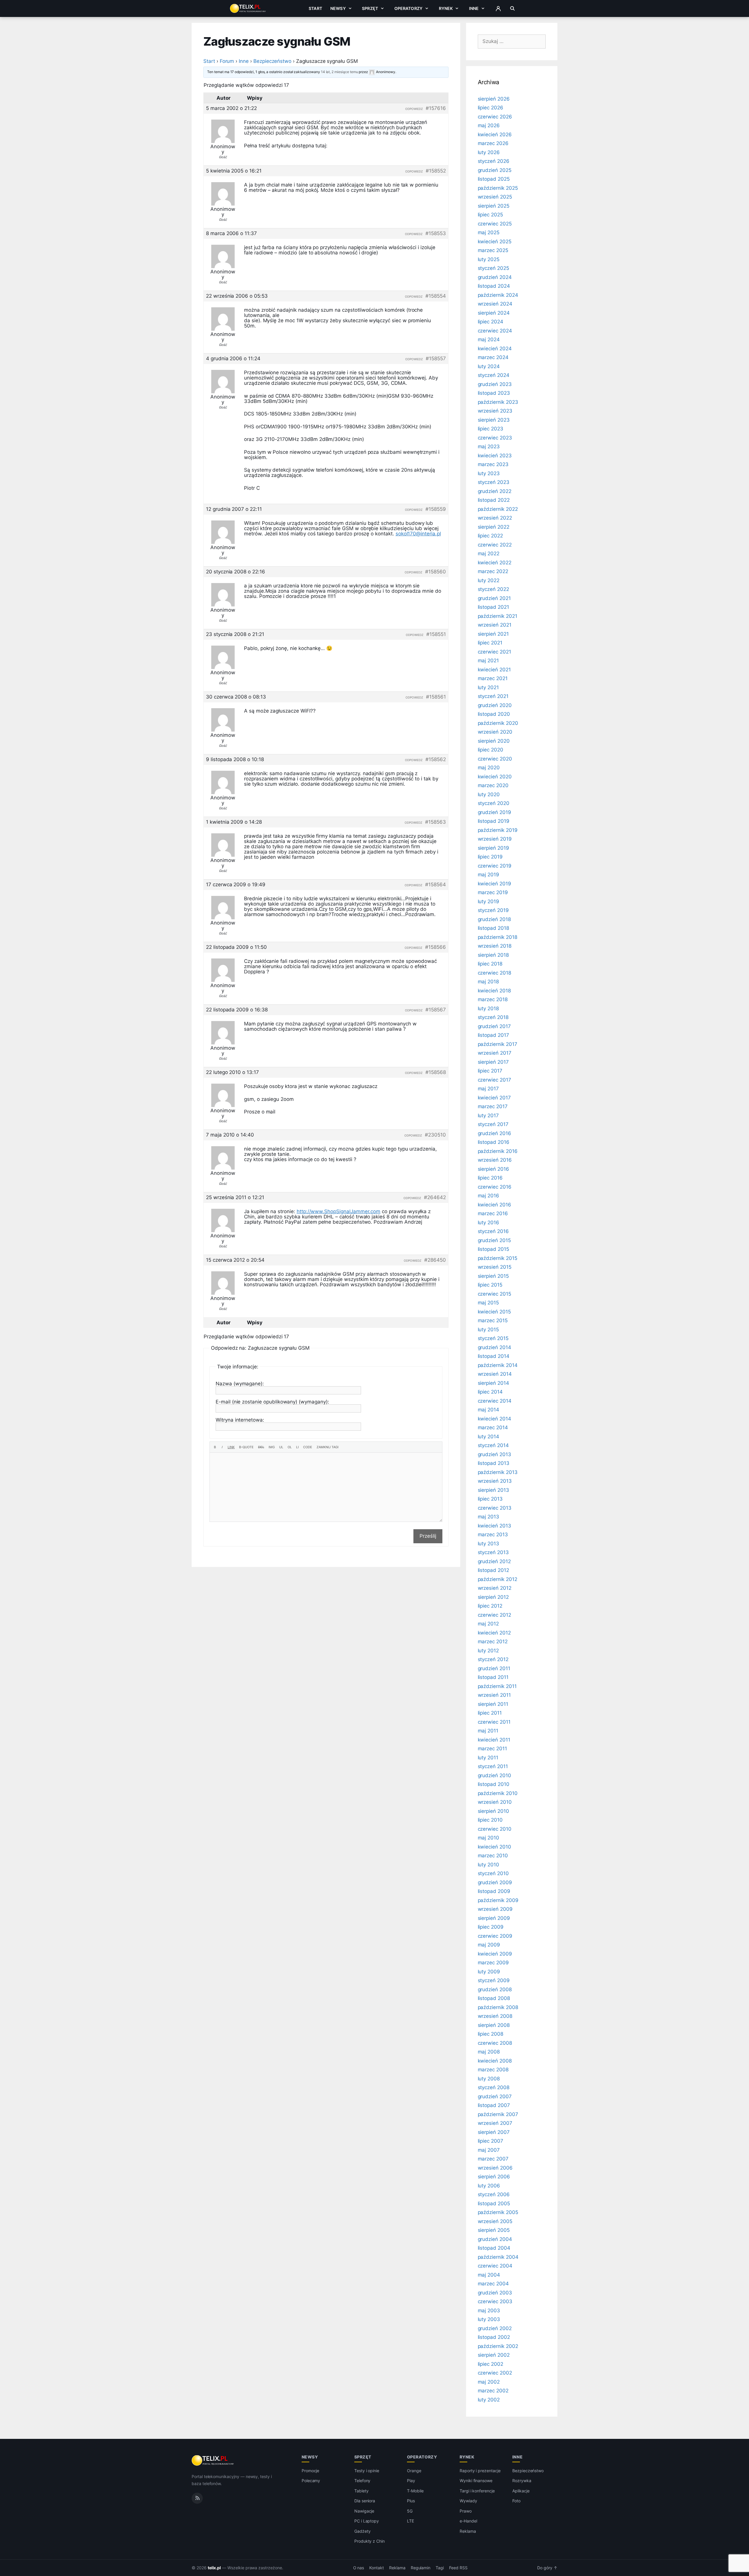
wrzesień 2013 (495, 1481)
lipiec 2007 (491, 2141)
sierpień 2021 (493, 634)
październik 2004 (498, 2257)
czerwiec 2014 (495, 1401)
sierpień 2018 (493, 955)
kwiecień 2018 (494, 991)
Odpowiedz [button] (414, 109)
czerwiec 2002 (495, 2373)
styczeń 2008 (494, 2087)
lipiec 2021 (490, 643)
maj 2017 (488, 1089)
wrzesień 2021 (495, 625)
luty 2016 (489, 1223)
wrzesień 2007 (495, 2123)
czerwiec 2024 (495, 331)
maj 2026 (489, 125)
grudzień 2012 (494, 1561)
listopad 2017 (493, 1035)
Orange (414, 2471)
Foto (516, 2501)
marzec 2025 (493, 250)
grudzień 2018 (494, 919)
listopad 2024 (494, 286)
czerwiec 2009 (495, 1936)
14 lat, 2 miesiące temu (340, 72)
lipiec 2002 (491, 2364)
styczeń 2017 (493, 1124)
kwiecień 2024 (495, 349)
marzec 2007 (493, 2159)
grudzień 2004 (495, 2239)
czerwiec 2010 (495, 1829)
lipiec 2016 (490, 1178)
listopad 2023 (494, 393)
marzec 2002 (493, 2391)
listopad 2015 (493, 1249)
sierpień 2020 (494, 741)
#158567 (436, 1010)
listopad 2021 (493, 607)
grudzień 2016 (494, 1133)
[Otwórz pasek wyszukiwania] (512, 8)
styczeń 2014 (493, 1445)
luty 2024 (489, 366)
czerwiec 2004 (495, 2266)
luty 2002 (489, 2400)
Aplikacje (521, 2491)
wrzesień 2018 (495, 946)
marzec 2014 (493, 1427)
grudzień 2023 (495, 384)
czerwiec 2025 (495, 224)
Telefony (363, 2481)
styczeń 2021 (493, 696)
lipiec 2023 (491, 429)
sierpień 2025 (494, 206)
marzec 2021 (493, 678)
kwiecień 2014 (494, 1419)
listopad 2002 (494, 2337)
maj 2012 (488, 1624)
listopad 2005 (494, 2203)
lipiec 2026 (491, 108)
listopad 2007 (494, 2105)
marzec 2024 (493, 357)
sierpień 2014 (493, 1383)
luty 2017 (488, 1115)
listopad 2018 (493, 928)
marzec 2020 (493, 785)
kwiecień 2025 (495, 242)
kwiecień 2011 (494, 1740)
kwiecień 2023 (495, 456)
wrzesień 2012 (495, 1588)
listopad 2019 (494, 821)
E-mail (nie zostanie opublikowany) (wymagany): (272, 1402)
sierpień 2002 (494, 2355)
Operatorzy (408, 8)
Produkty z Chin (370, 2541)
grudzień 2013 (494, 1454)
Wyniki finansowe (476, 2481)
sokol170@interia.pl (418, 534)
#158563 (436, 822)
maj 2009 (489, 1945)
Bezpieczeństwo (272, 61)
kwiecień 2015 (494, 1312)
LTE (410, 2521)
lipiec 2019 (490, 857)
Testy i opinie (367, 2471)
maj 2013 (489, 1517)
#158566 (436, 947)
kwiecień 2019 (494, 884)
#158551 (436, 634)
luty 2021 (488, 687)
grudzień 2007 (495, 2096)
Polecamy (311, 2481)
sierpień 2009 (494, 1918)
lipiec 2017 (490, 1071)
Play (411, 2481)
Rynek (446, 8)
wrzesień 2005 (495, 2221)
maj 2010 (489, 1838)
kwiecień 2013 (494, 1526)
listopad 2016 (494, 1142)
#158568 (436, 1072)
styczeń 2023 (494, 482)
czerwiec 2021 (494, 652)
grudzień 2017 (494, 1026)
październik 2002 (498, 2346)
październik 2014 (498, 1365)
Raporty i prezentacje (480, 2471)
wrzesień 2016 (495, 1160)
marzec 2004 (493, 2284)
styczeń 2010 (493, 1873)
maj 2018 (488, 982)
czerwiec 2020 (495, 759)
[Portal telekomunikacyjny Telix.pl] (213, 2461)
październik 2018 (498, 937)
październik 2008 (498, 2007)
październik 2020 (498, 723)
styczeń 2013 (493, 1552)
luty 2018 (488, 1008)
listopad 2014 (494, 1356)
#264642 (435, 1197)
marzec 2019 (493, 892)
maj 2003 (489, 2311)
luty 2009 (489, 1972)
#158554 (436, 296)
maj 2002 (489, 2382)
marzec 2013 (493, 1534)
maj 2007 (489, 2150)
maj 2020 (489, 768)
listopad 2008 (494, 1998)
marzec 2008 (493, 2070)
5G (410, 2511)
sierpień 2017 (493, 1062)
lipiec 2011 (490, 1713)
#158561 (436, 697)
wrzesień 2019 (495, 839)
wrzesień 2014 (495, 1374)
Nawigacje (364, 2511)
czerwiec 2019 (495, 866)
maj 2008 (489, 2052)
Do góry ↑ (547, 2568)
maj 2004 (489, 2275)
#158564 (436, 884)
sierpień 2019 (493, 848)
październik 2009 (498, 1900)
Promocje (311, 2471)
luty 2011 (488, 1758)
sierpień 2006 (494, 2177)
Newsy (338, 8)
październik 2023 (498, 402)
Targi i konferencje (477, 2491)
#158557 (436, 358)
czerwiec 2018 (494, 973)
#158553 (436, 233)
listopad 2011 (493, 1677)
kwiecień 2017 (494, 1098)
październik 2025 (498, 188)
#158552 (436, 171)
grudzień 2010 (494, 1775)
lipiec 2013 (490, 1499)
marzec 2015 (493, 1320)
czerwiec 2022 (495, 545)
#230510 (435, 1135)
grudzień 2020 (495, 705)
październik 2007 (498, 2114)
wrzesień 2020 (495, 732)
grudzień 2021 (494, 598)
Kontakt (377, 2568)
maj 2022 (489, 554)
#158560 (436, 572)
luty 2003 (489, 2319)
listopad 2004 (494, 2248)
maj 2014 (489, 1410)
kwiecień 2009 (495, 1954)
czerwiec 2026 (495, 117)
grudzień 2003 (495, 2293)
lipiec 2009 (491, 1927)
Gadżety (363, 2531)
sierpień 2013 (493, 1490)
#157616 (436, 108)
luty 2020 (489, 794)
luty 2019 (489, 901)
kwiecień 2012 (494, 1633)
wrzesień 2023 (495, 411)
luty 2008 (489, 2079)
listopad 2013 (494, 1463)
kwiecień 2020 (495, 777)
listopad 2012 (493, 1570)
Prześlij (428, 1536)
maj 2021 (488, 661)
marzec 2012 (493, 1642)
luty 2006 (489, 2186)
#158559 (436, 509)
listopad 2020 (494, 714)
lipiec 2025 (490, 215)
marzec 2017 (493, 1106)
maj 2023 (489, 446)
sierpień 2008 (494, 2025)
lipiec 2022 (490, 536)
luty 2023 (489, 473)
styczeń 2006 (494, 2194)
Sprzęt (370, 8)
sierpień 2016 (493, 1169)
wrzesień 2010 (495, 1802)
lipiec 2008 (491, 2034)
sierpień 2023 (494, 420)
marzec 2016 (493, 1213)
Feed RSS (458, 2568)
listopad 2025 (494, 179)
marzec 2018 (493, 999)
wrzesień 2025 (495, 197)
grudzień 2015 (494, 1240)
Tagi (440, 2568)
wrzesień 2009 (495, 1909)
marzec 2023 (493, 464)
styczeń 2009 (494, 1980)
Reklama (468, 2531)
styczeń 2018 (493, 1017)
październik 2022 (498, 509)
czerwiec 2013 (495, 1508)
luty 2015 (488, 1330)
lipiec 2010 (490, 1820)
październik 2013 (498, 1472)
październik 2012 (498, 1579)
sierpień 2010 (493, 1811)
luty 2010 (489, 1865)
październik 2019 (498, 830)
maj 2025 (489, 232)
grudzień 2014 (494, 1347)
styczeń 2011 (493, 1766)
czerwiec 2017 (494, 1080)
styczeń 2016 (493, 1231)
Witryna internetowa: (240, 1420)
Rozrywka (522, 2481)
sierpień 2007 (494, 2132)
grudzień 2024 (495, 277)
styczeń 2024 (494, 375)
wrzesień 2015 (495, 1267)
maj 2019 (489, 875)
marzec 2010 (493, 1856)
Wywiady (468, 2501)
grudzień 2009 (495, 1882)
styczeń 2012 (493, 1659)
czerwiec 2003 (495, 2301)
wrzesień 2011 (494, 1695)
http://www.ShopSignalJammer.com (339, 1211)
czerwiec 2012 (494, 1615)
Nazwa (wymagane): (240, 1384)
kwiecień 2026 (495, 135)
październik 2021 (498, 616)
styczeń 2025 (493, 268)
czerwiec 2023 (495, 438)
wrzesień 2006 (495, 2168)
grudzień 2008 (495, 1989)
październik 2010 (498, 1793)
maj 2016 (489, 1196)
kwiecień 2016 (494, 1205)
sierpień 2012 (493, 1597)
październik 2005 (498, 2212)
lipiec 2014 (490, 1392)
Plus (411, 2501)
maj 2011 (488, 1731)
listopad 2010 (494, 1784)
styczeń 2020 (494, 803)
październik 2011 (497, 1686)
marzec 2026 (493, 143)
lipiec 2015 (490, 1285)
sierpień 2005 (494, 2230)
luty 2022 (489, 580)
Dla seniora (365, 2501)
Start (315, 8)
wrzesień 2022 (495, 518)
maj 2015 (488, 1303)
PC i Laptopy (367, 2521)
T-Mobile (415, 2491)
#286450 (435, 1260)
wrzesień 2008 (495, 2016)
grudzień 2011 (494, 1668)
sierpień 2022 (494, 527)
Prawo (466, 2511)
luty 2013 (489, 1544)
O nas (359, 2568)
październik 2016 (498, 1151)
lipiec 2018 (490, 964)
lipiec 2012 (490, 1606)
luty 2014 (489, 1437)
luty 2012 (488, 1651)
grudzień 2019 (494, 812)
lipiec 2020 (491, 750)
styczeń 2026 (494, 161)
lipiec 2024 (491, 322)
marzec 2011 (492, 1749)
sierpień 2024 (494, 313)
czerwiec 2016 (495, 1187)
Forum (227, 61)
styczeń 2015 (493, 1338)
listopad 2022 (494, 500)
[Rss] (197, 2498)
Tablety (361, 2491)
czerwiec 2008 (495, 2043)
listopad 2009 (494, 1891)
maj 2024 (489, 339)
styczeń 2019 (493, 910)
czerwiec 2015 (494, 1294)
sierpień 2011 (493, 1704)
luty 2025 (489, 259)
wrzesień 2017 (495, 1053)
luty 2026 (489, 152)
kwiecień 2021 (494, 670)
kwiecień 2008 (495, 2061)
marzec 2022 (493, 571)
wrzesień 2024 (495, 304)
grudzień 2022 (495, 491)
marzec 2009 (493, 1963)
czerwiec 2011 (494, 1722)
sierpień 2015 (493, 1276)
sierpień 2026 (494, 99)
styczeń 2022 (493, 589)
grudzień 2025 (495, 170)
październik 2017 (498, 1044)
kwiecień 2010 (494, 1847)
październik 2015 (498, 1258)
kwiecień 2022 (495, 563)
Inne (474, 8)
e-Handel (468, 2521)
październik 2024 (498, 295)
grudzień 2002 (495, 2328)
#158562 (436, 759)
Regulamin (421, 2568)
